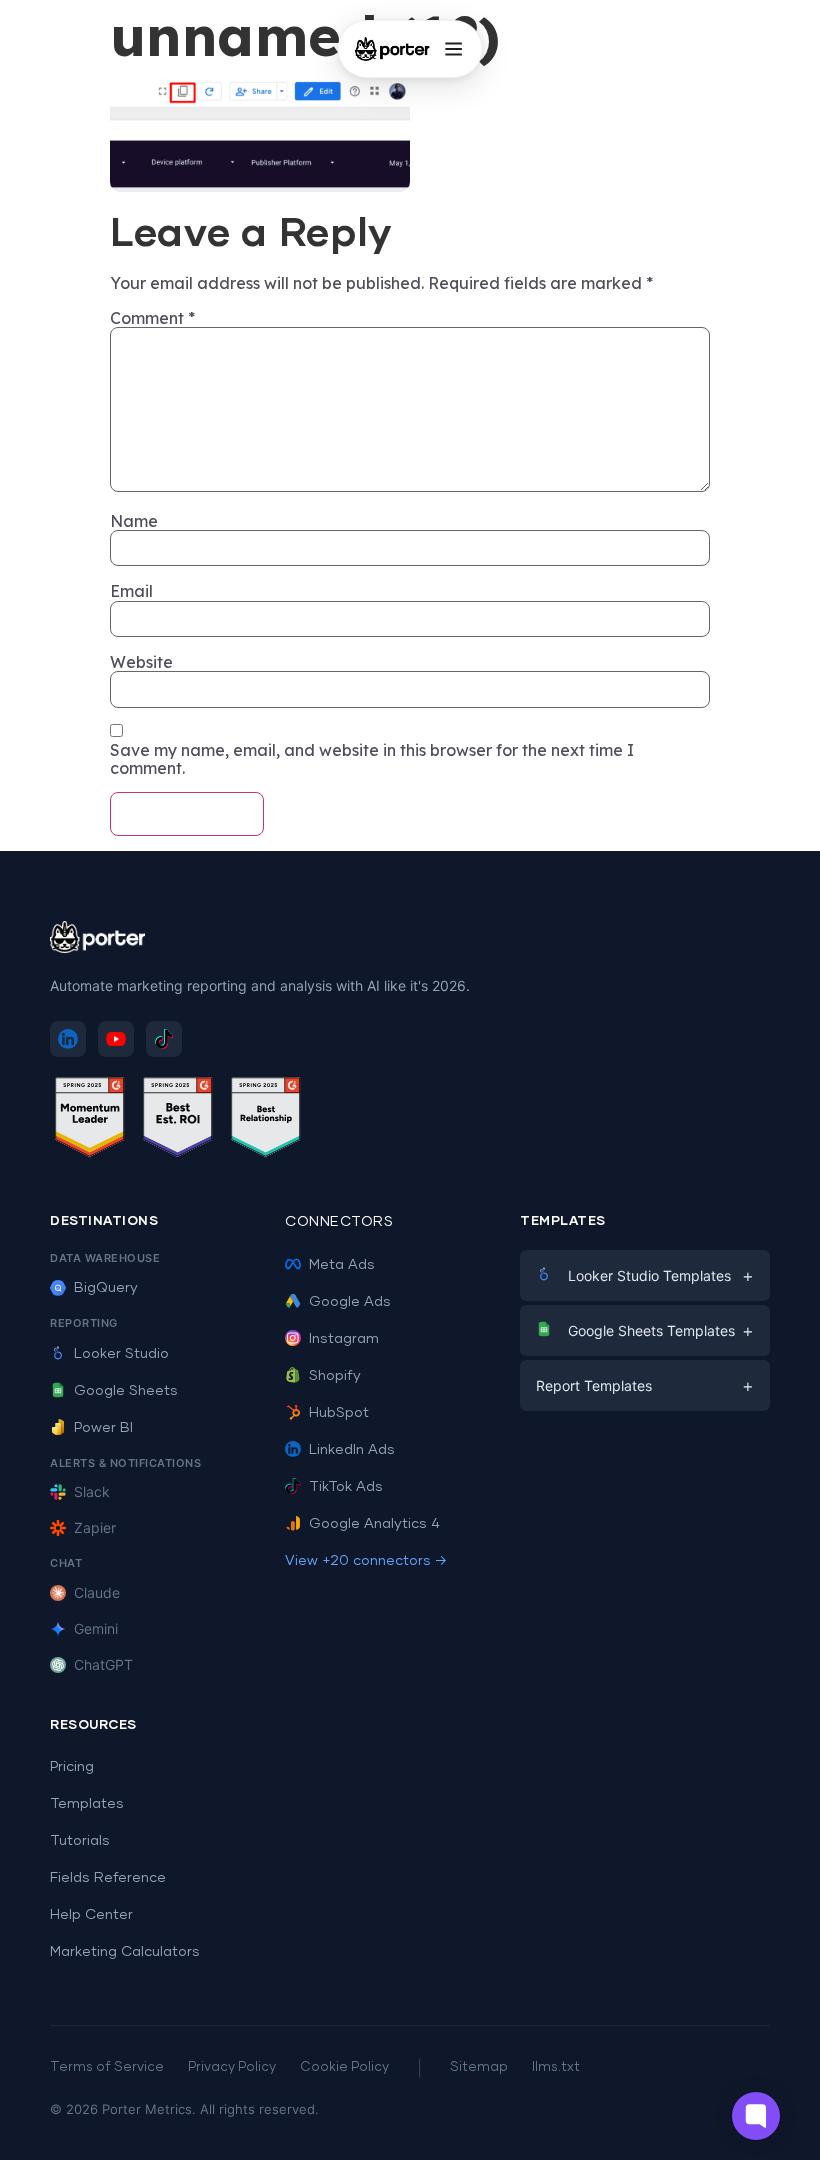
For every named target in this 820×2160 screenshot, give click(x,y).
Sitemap (479, 2067)
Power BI (103, 1428)
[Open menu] (453, 49)
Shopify (335, 1376)
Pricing (72, 1767)
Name (134, 521)
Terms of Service (107, 2067)
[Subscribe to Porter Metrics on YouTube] (116, 1039)
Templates (87, 1804)
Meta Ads (342, 1265)
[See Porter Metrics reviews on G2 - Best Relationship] (266, 1120)
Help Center (91, 1915)
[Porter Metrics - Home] (392, 49)
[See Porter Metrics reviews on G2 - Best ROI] (178, 1120)
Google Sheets (126, 1391)
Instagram (344, 1339)
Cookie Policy (344, 2067)
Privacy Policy (232, 2067)
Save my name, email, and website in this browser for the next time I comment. (372, 759)
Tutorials (80, 1841)
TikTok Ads (346, 1487)
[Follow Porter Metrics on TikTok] (164, 1039)
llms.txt (556, 2067)
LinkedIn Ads (352, 1450)
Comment (152, 318)
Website (141, 662)
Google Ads (350, 1302)
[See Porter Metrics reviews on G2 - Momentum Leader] (90, 1120)
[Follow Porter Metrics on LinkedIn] (68, 1039)
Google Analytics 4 (374, 1524)
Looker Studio (121, 1354)
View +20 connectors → (366, 1561)
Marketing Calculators (125, 1952)
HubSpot (339, 1413)
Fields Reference (108, 1878)
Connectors (339, 1222)
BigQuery (106, 1288)
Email (131, 591)
